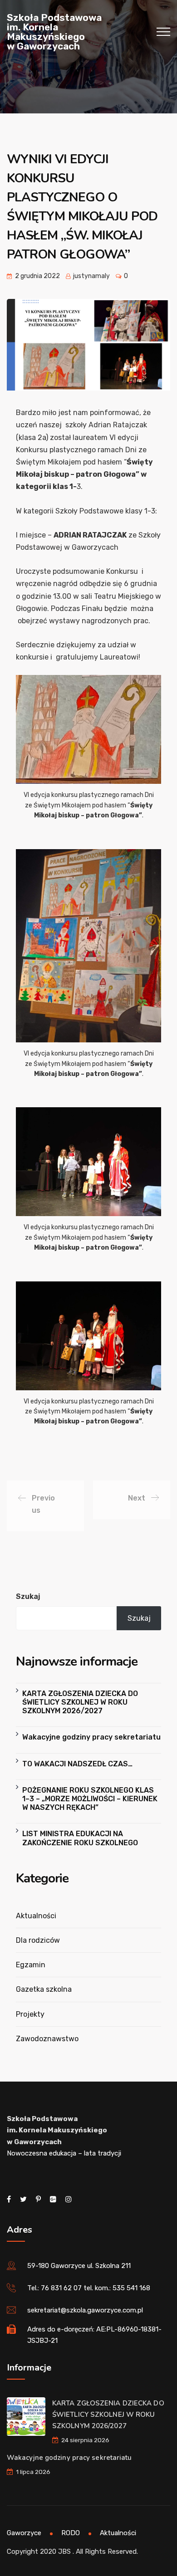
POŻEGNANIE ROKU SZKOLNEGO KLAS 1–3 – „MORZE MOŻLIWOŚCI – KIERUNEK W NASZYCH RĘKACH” (90, 1799)
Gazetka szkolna (44, 1989)
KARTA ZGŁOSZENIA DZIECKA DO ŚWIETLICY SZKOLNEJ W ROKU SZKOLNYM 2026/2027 (80, 1702)
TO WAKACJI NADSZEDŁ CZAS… (77, 1764)
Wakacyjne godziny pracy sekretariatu (91, 1737)
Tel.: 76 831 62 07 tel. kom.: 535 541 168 (89, 2288)
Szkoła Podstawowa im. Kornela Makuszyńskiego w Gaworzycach (54, 32)
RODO (71, 2533)
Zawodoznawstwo (47, 2039)
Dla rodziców (38, 1940)
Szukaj (28, 1596)
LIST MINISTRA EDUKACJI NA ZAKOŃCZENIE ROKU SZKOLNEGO (80, 1838)
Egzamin (31, 1965)
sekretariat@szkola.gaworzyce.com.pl (85, 2310)
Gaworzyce (24, 2533)
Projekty (30, 2014)
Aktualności (36, 1916)
